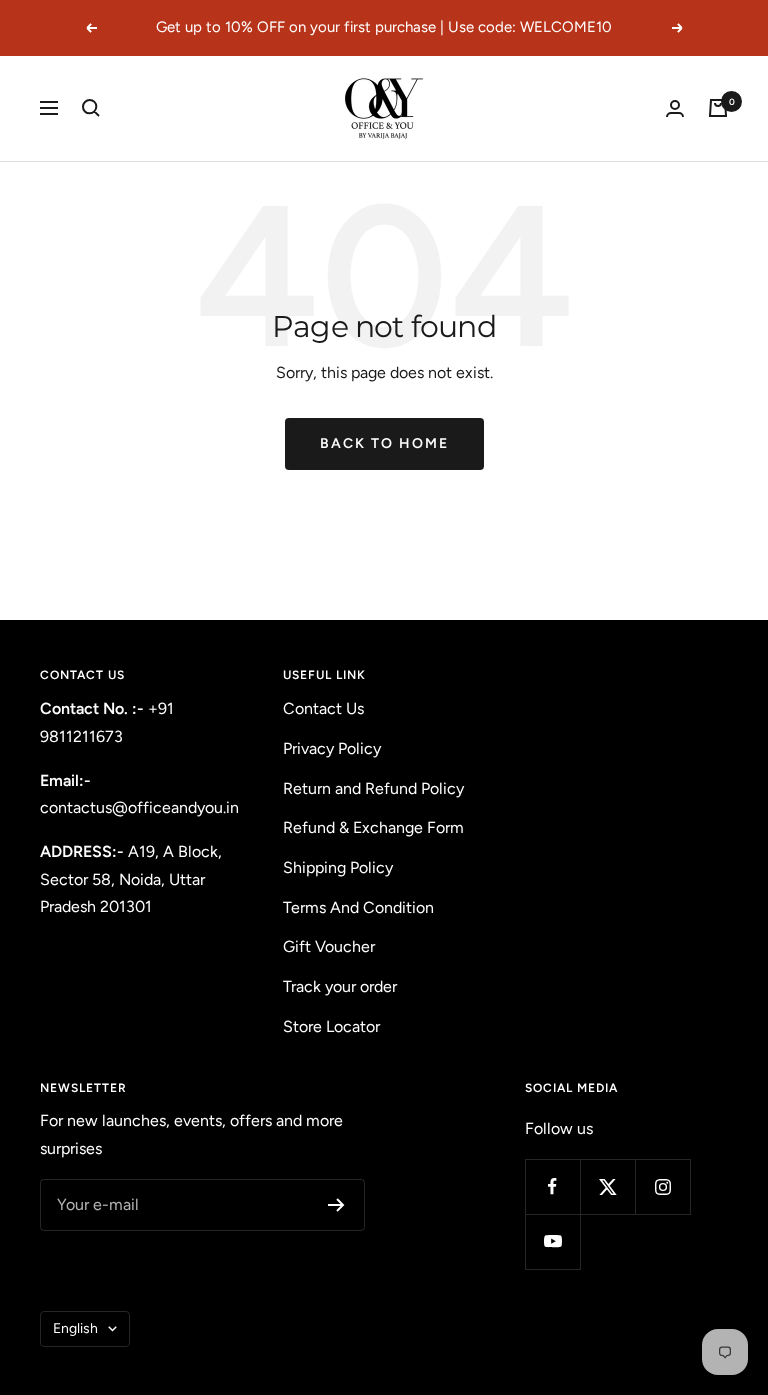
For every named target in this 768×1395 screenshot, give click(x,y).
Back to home (384, 443)
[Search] (91, 108)
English (75, 1328)
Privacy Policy (332, 748)
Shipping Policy (338, 867)
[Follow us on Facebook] (552, 1186)
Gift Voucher (329, 946)
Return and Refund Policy (373, 788)
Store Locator (331, 1026)
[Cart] (718, 108)
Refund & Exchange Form (373, 827)
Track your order (340, 986)
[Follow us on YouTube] (552, 1241)
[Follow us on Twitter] (607, 1186)
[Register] (336, 1205)
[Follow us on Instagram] (662, 1186)
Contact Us (323, 708)
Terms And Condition (358, 907)
